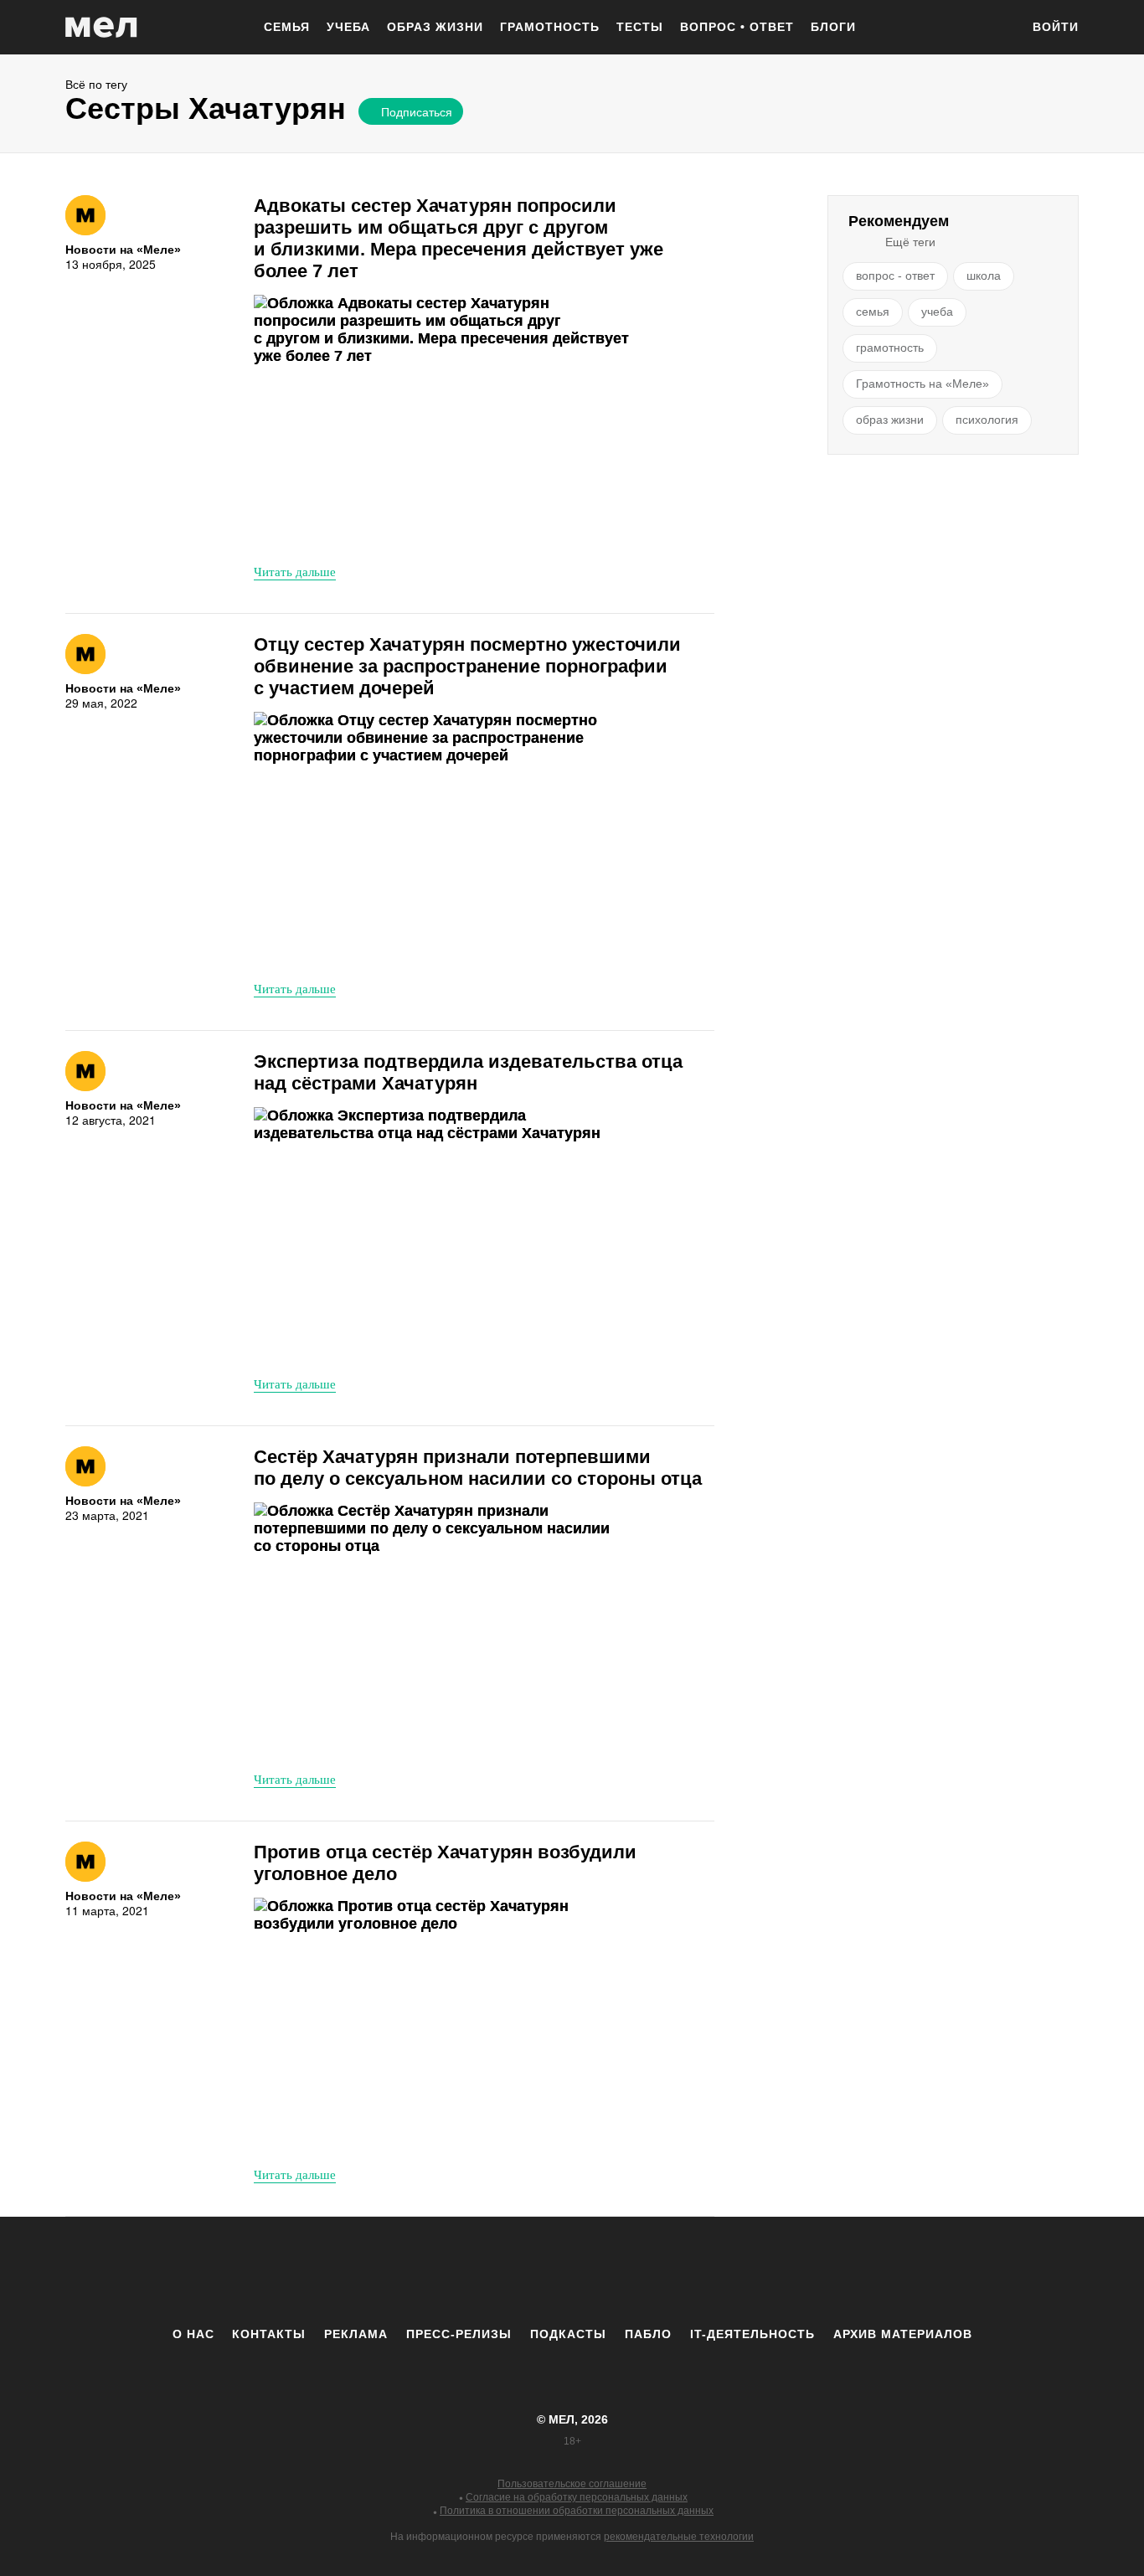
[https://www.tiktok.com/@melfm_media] (572, 2271)
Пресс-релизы (459, 2334)
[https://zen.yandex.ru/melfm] (480, 2271)
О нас (193, 2334)
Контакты (269, 2334)
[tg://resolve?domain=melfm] (434, 2271)
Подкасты (568, 2334)
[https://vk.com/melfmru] (526, 2271)
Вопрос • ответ (737, 27)
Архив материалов (903, 2334)
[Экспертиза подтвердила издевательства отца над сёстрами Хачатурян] (442, 1235)
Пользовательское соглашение (572, 2484)
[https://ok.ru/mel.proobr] (664, 2271)
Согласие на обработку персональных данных (577, 2497)
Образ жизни (435, 27)
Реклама (356, 2334)
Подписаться (417, 111)
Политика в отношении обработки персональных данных (577, 2511)
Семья (287, 27)
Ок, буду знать (410, 224)
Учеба (348, 27)
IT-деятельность (752, 2334)
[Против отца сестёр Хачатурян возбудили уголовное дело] (442, 2025)
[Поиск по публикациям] (999, 28)
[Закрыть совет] (564, 140)
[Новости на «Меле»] (85, 215)
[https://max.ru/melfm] (710, 2271)
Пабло (648, 2334)
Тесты (640, 27)
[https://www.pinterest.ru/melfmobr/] (618, 2271)
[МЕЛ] (101, 27)
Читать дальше (295, 571)
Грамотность (550, 27)
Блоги (833, 27)
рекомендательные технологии (679, 2537)
